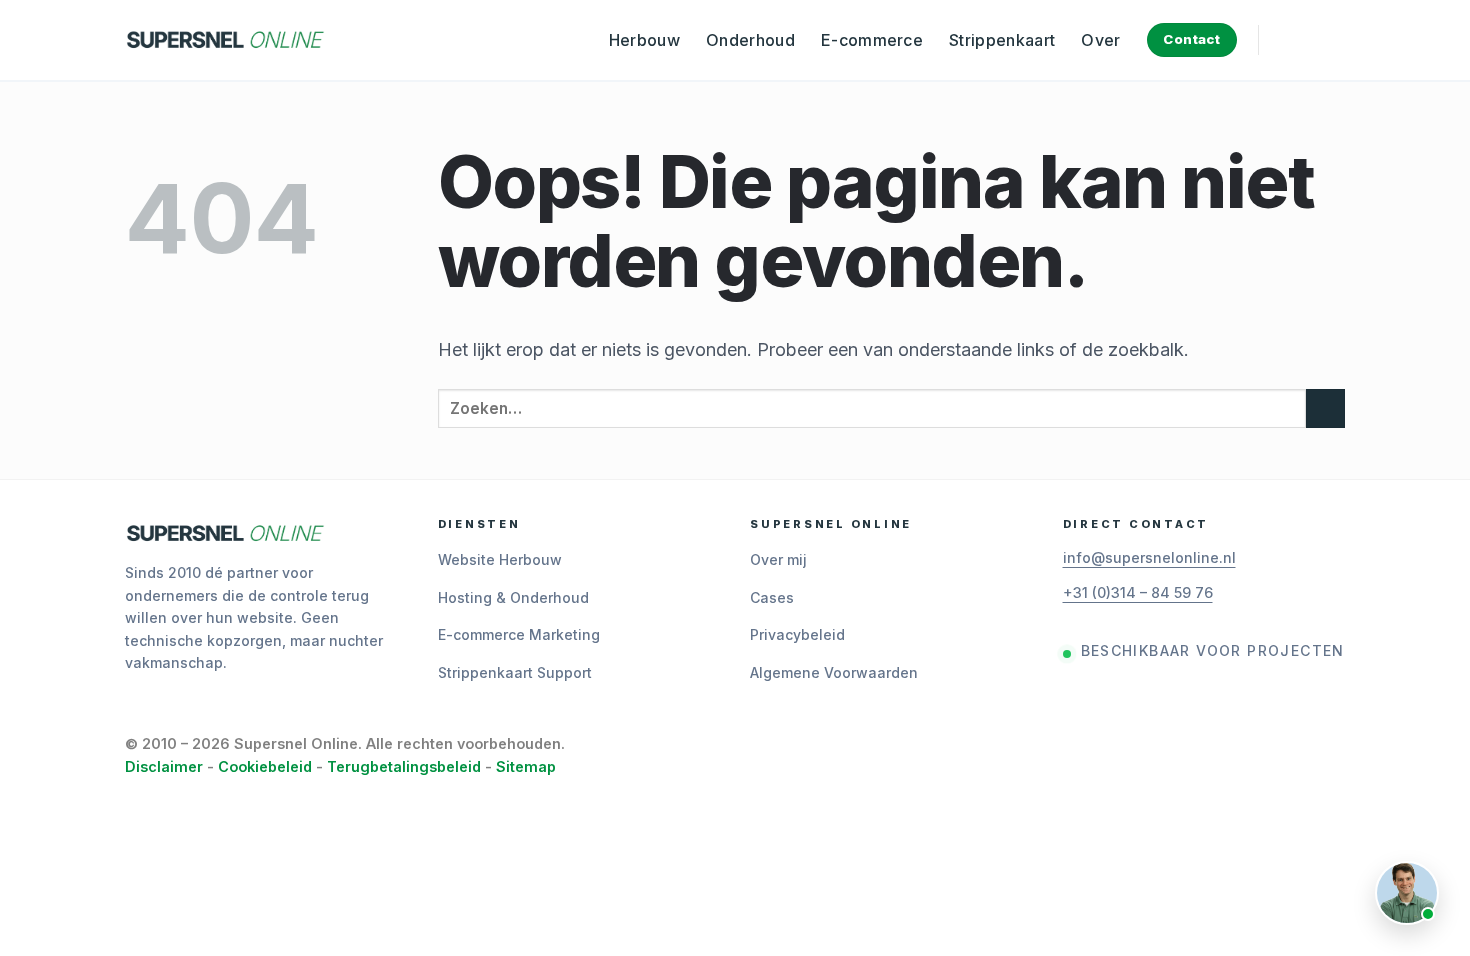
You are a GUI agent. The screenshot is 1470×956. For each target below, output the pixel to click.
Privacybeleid (797, 634)
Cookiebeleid (265, 766)
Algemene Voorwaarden (834, 672)
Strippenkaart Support (515, 672)
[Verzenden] (1325, 408)
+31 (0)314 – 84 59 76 (1138, 592)
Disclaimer (164, 766)
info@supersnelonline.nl (1149, 557)
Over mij (778, 559)
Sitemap (526, 766)
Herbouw (644, 40)
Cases (772, 597)
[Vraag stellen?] (1407, 893)
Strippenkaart (1002, 40)
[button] (1289, 40)
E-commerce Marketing (519, 634)
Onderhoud (750, 40)
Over (1100, 40)
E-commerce (872, 40)
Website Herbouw (500, 559)
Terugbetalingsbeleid (404, 766)
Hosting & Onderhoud (513, 597)
